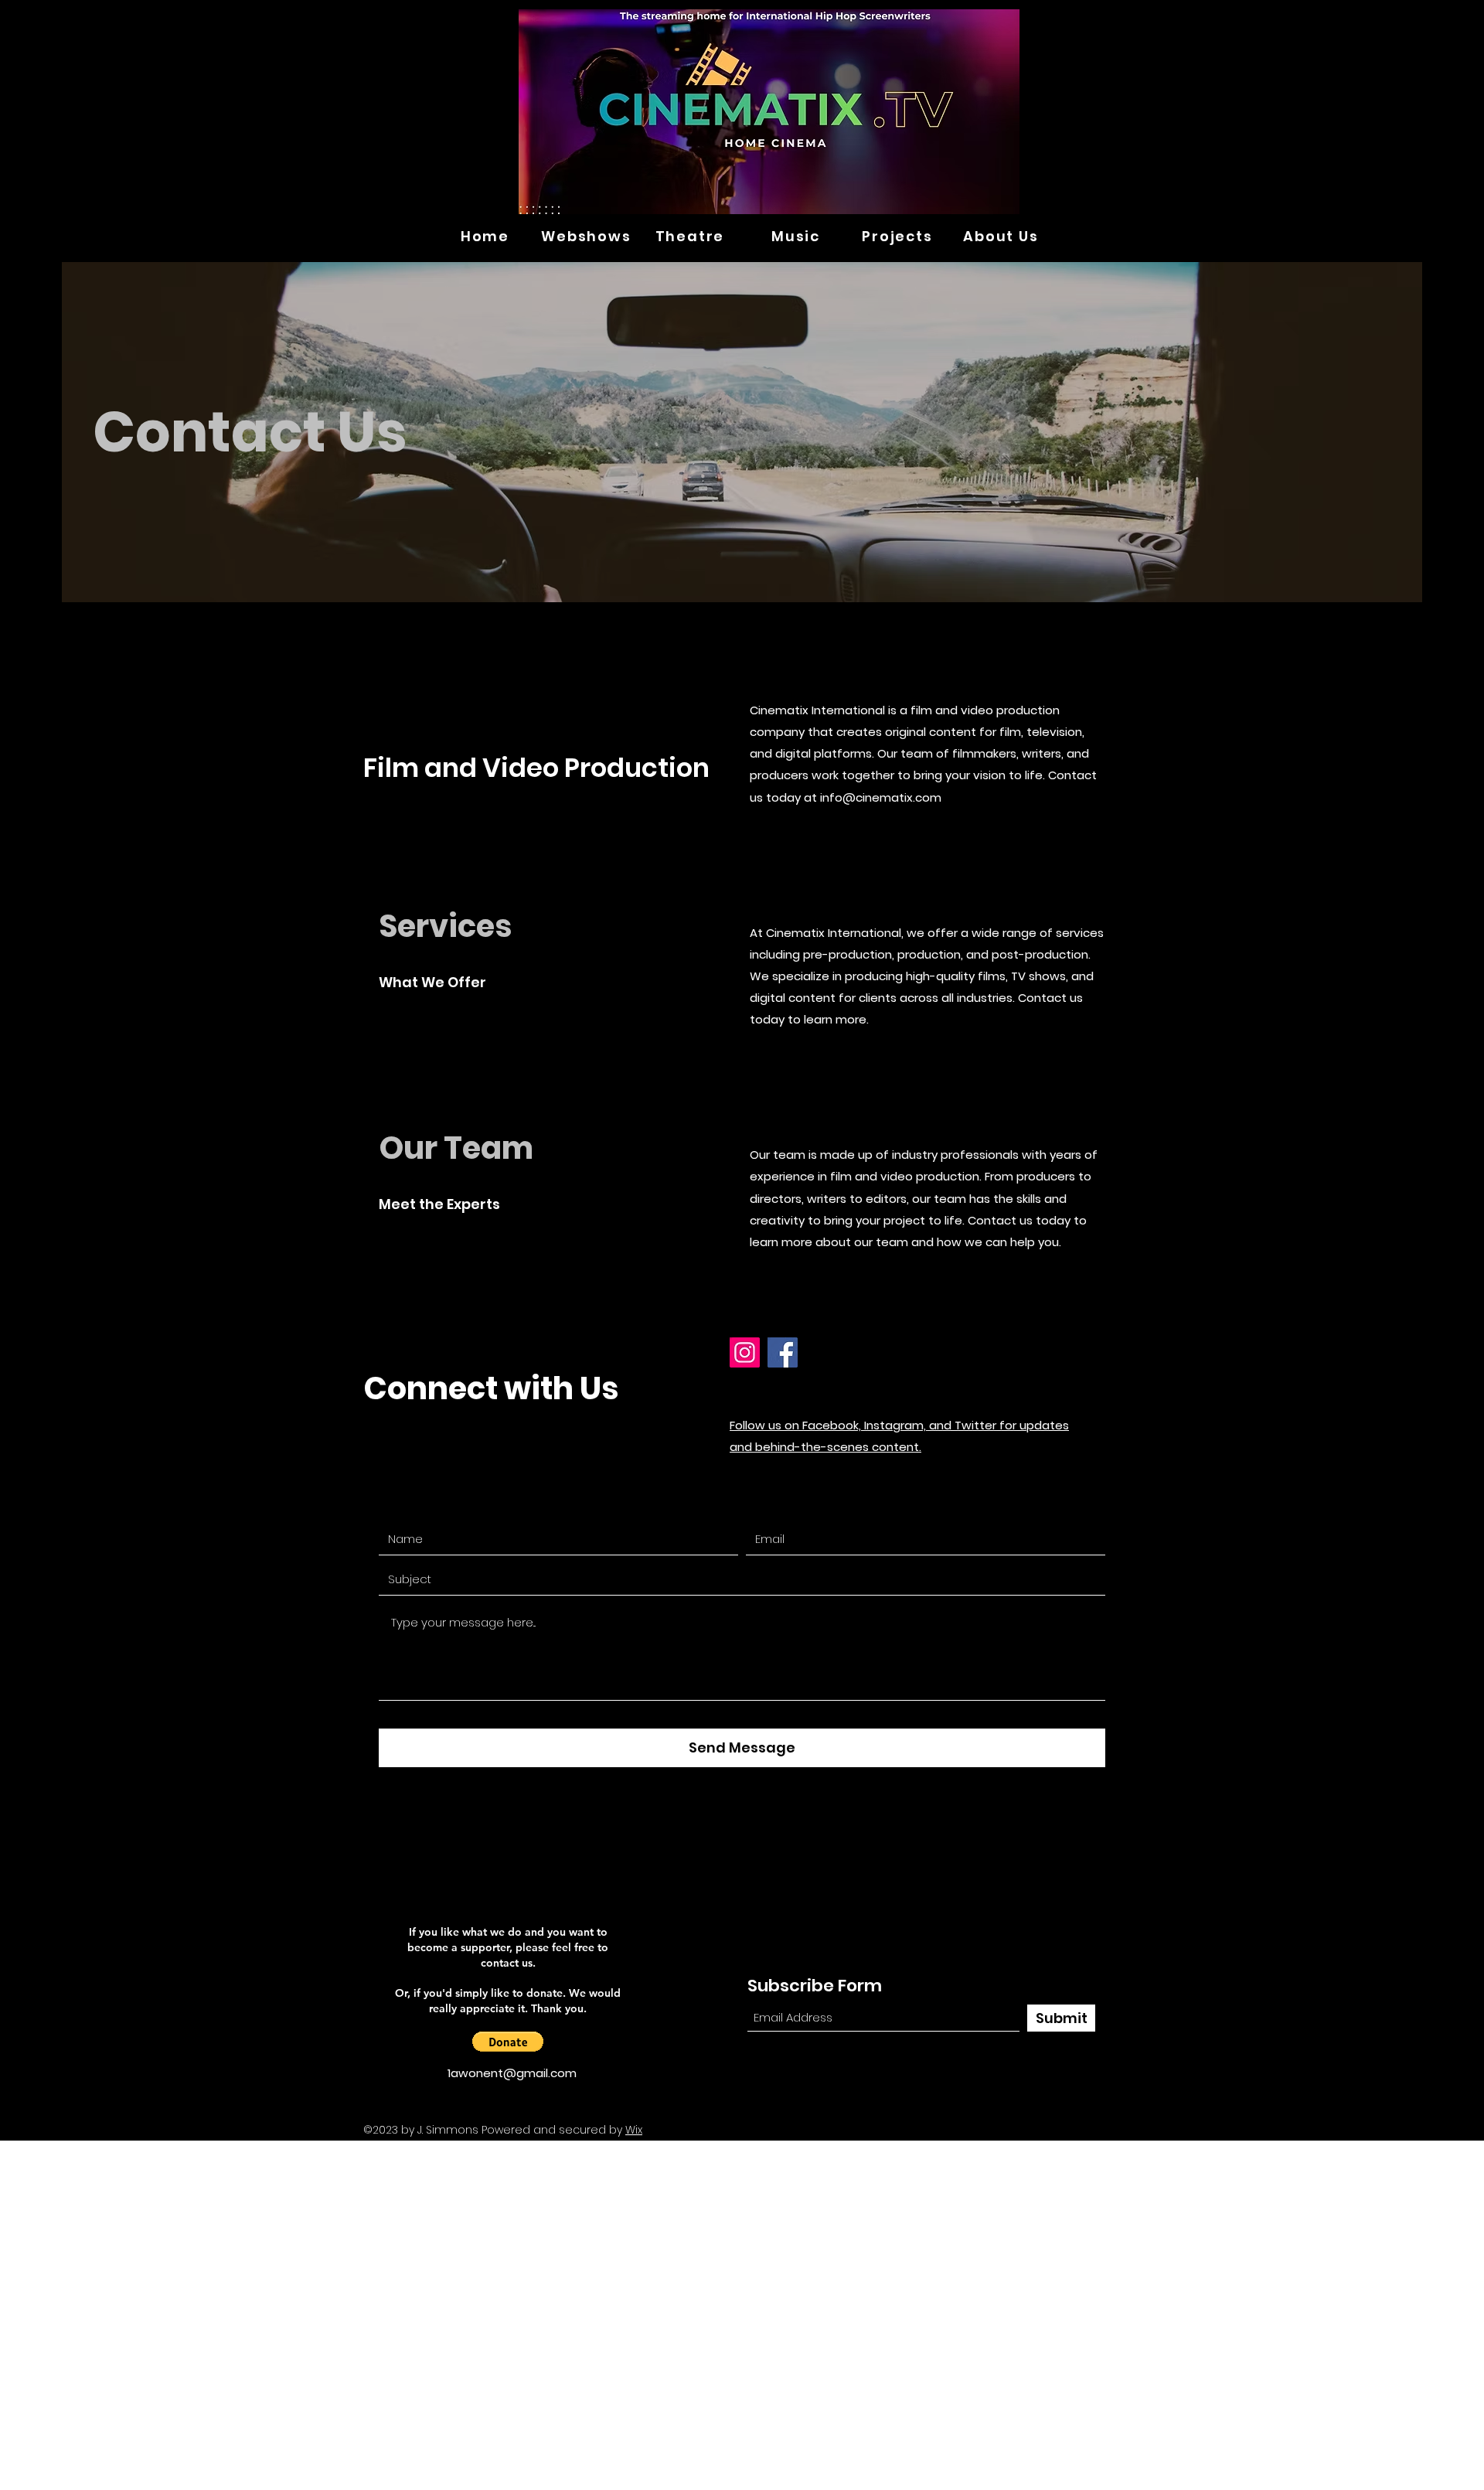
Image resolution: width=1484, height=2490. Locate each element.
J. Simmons (448, 2130)
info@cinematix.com (881, 797)
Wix (634, 2130)
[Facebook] (783, 1352)
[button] (508, 2042)
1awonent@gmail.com (512, 2073)
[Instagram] (745, 1352)
